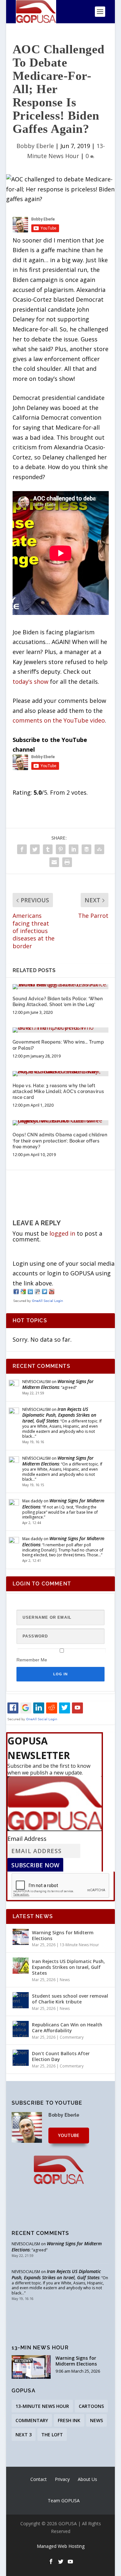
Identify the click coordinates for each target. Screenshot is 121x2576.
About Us (87, 2479)
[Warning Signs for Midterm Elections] (21, 1937)
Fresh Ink (69, 2420)
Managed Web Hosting (61, 2546)
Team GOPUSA (64, 2501)
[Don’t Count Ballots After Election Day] (21, 2058)
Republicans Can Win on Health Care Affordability (67, 2028)
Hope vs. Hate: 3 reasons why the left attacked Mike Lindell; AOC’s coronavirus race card (58, 1091)
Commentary (72, 2037)
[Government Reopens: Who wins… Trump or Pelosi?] (61, 1030)
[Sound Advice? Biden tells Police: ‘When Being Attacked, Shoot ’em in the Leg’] (61, 987)
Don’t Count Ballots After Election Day (61, 2056)
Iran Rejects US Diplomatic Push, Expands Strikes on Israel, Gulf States (59, 1415)
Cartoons (91, 2406)
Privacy (62, 2479)
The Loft (52, 2435)
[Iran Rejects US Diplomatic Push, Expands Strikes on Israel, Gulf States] (21, 1966)
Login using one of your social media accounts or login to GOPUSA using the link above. (64, 1273)
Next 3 (24, 2435)
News (65, 1980)
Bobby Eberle (35, 146)
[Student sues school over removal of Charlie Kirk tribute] (21, 2000)
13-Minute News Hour (79, 1945)
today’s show (30, 682)
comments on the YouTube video (59, 720)
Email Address (27, 1839)
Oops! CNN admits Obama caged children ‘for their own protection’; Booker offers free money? (60, 1141)
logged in (62, 1233)
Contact (39, 2479)
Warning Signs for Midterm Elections (58, 1384)
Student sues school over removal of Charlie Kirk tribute (70, 1999)
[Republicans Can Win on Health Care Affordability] (21, 2029)
